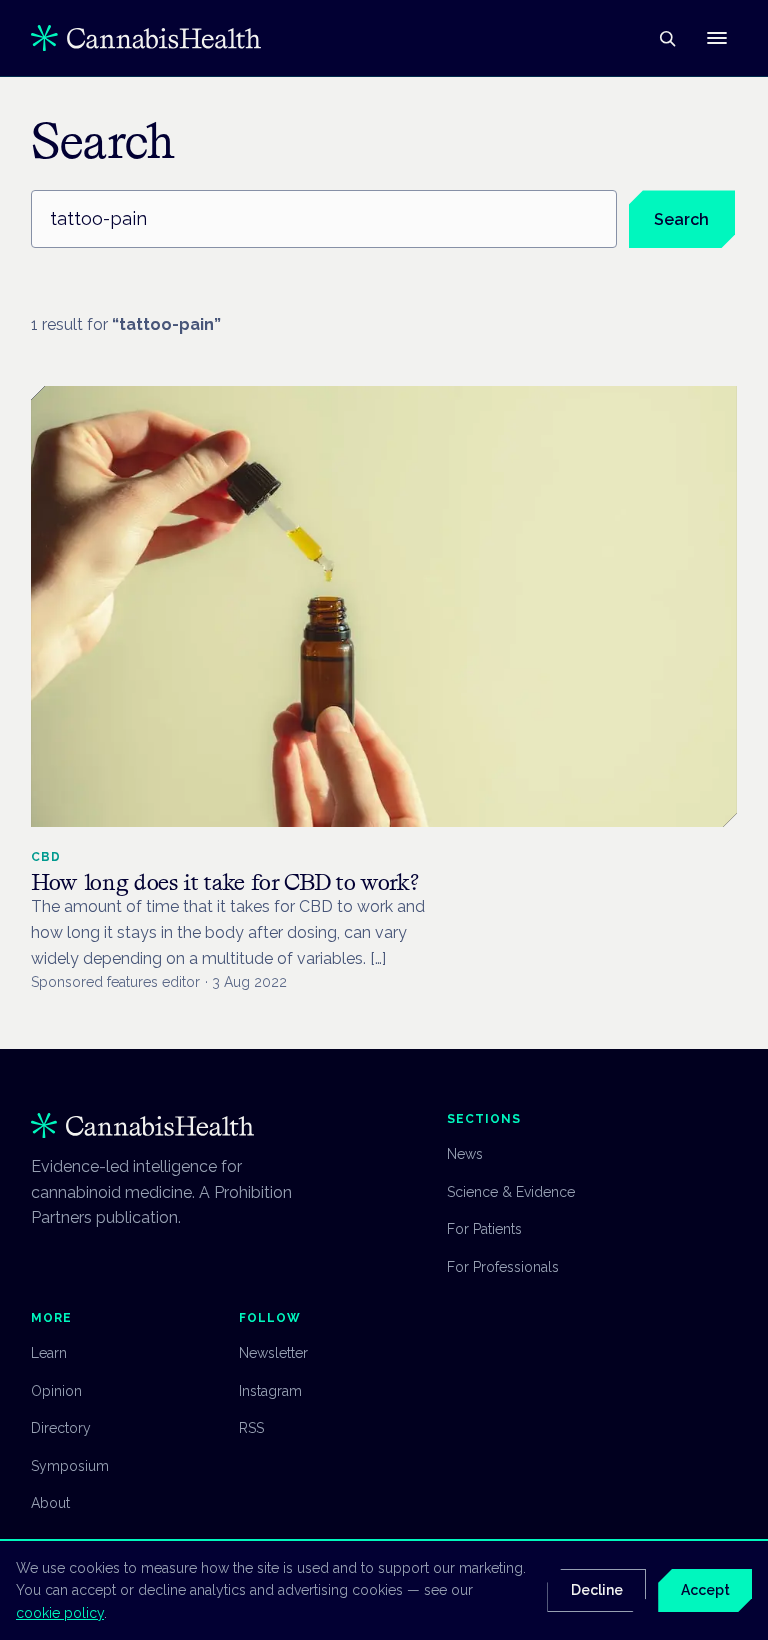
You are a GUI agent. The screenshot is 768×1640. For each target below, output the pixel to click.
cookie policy (60, 1613)
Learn (49, 1353)
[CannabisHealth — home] (146, 38)
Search (681, 219)
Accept (705, 1590)
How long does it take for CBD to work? (224, 882)
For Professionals (503, 1267)
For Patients (484, 1229)
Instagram (270, 1391)
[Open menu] (717, 38)
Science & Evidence (511, 1192)
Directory (61, 1428)
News (465, 1154)
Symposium (70, 1466)
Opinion (56, 1391)
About (50, 1503)
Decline (597, 1590)
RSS (251, 1428)
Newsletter (273, 1353)
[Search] (667, 38)
